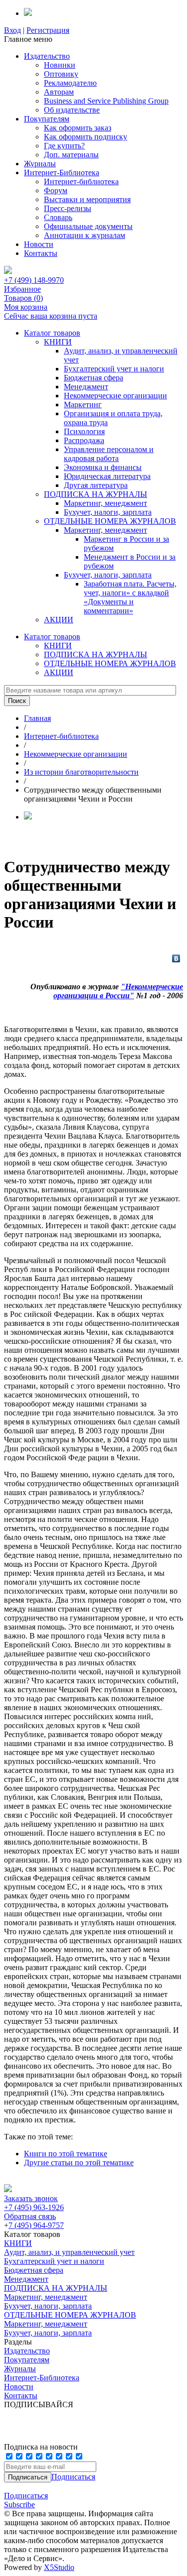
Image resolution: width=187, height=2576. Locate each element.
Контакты (41, 253)
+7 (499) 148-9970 (34, 280)
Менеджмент (86, 387)
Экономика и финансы (103, 467)
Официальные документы (88, 226)
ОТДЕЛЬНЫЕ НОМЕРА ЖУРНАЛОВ (110, 521)
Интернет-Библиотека (62, 173)
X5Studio (59, 2567)
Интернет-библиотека (81, 181)
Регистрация (48, 30)
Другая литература (96, 485)
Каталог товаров (52, 333)
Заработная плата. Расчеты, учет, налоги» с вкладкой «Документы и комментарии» (130, 597)
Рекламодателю (70, 83)
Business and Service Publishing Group (106, 101)
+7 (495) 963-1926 (34, 2207)
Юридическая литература (107, 476)
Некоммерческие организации (115, 396)
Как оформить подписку (86, 137)
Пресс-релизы (68, 208)
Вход (12, 30)
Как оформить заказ (78, 128)
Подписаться (73, 2477)
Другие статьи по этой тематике (79, 2163)
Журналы (40, 164)
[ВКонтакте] (176, 958)
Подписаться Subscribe (26, 2500)
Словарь (58, 217)
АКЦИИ (59, 620)
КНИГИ (58, 342)
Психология (84, 431)
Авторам (59, 92)
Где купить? (64, 146)
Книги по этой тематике (66, 2154)
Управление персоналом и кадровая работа (109, 454)
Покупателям (47, 119)
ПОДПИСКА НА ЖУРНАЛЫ (95, 494)
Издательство (47, 56)
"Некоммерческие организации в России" (118, 991)
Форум (56, 190)
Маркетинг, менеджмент (105, 503)
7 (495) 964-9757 (36, 2225)
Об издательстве (72, 110)
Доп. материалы (71, 155)
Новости (39, 244)
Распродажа (84, 440)
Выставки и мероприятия (87, 199)
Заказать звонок (31, 2198)
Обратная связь (30, 2216)
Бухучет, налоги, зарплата (108, 512)
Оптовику (61, 74)
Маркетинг (83, 405)
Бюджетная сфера (93, 378)
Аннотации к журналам (85, 235)
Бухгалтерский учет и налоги (114, 369)
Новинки (60, 65)
